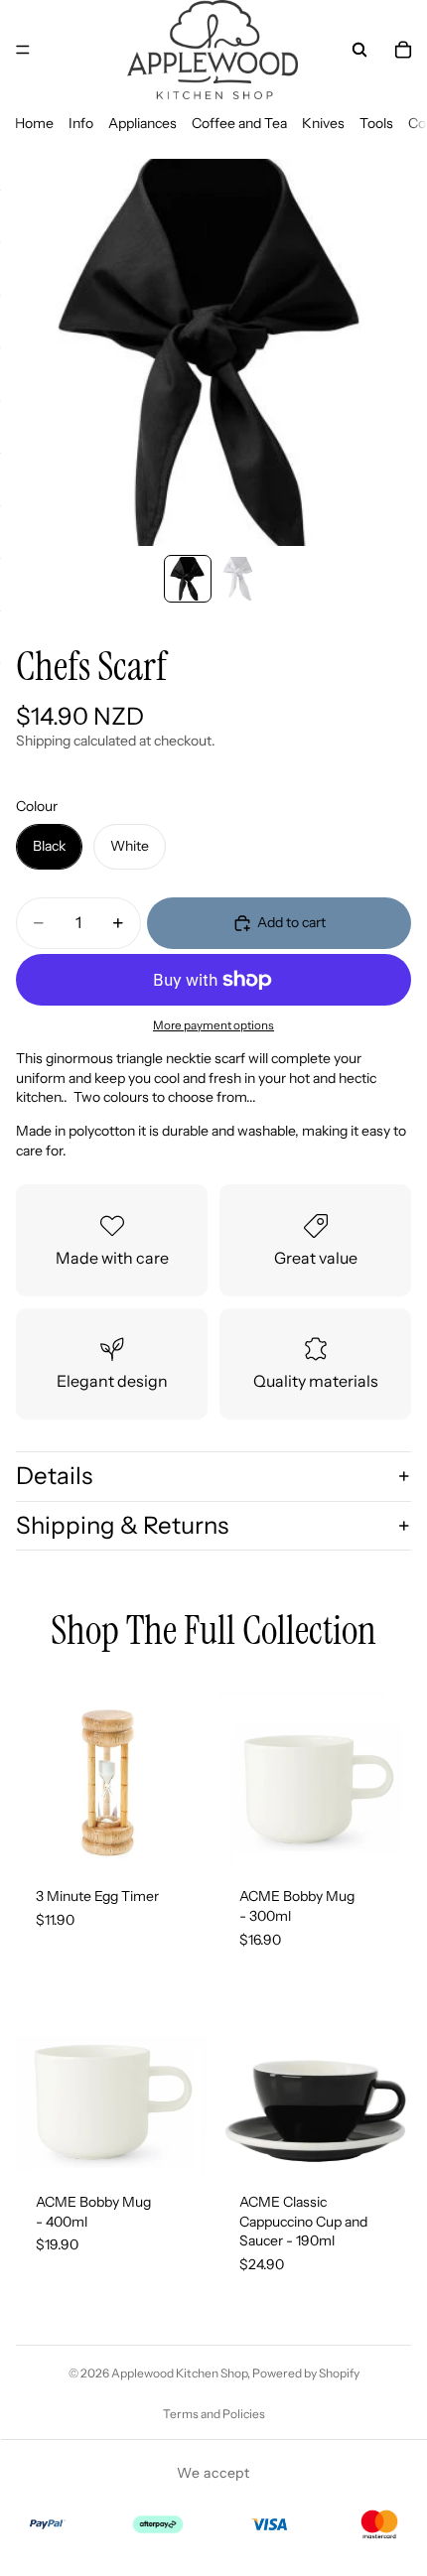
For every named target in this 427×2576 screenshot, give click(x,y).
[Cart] (403, 50)
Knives (323, 123)
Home (34, 123)
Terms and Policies (214, 2414)
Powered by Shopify (306, 2373)
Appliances (142, 123)
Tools (376, 123)
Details (54, 1476)
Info (81, 123)
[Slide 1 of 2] (188, 579)
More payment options (213, 1025)
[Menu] (23, 50)
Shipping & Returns (122, 1525)
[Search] (359, 50)
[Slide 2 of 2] (239, 579)
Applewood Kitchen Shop (179, 2373)
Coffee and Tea (239, 123)
